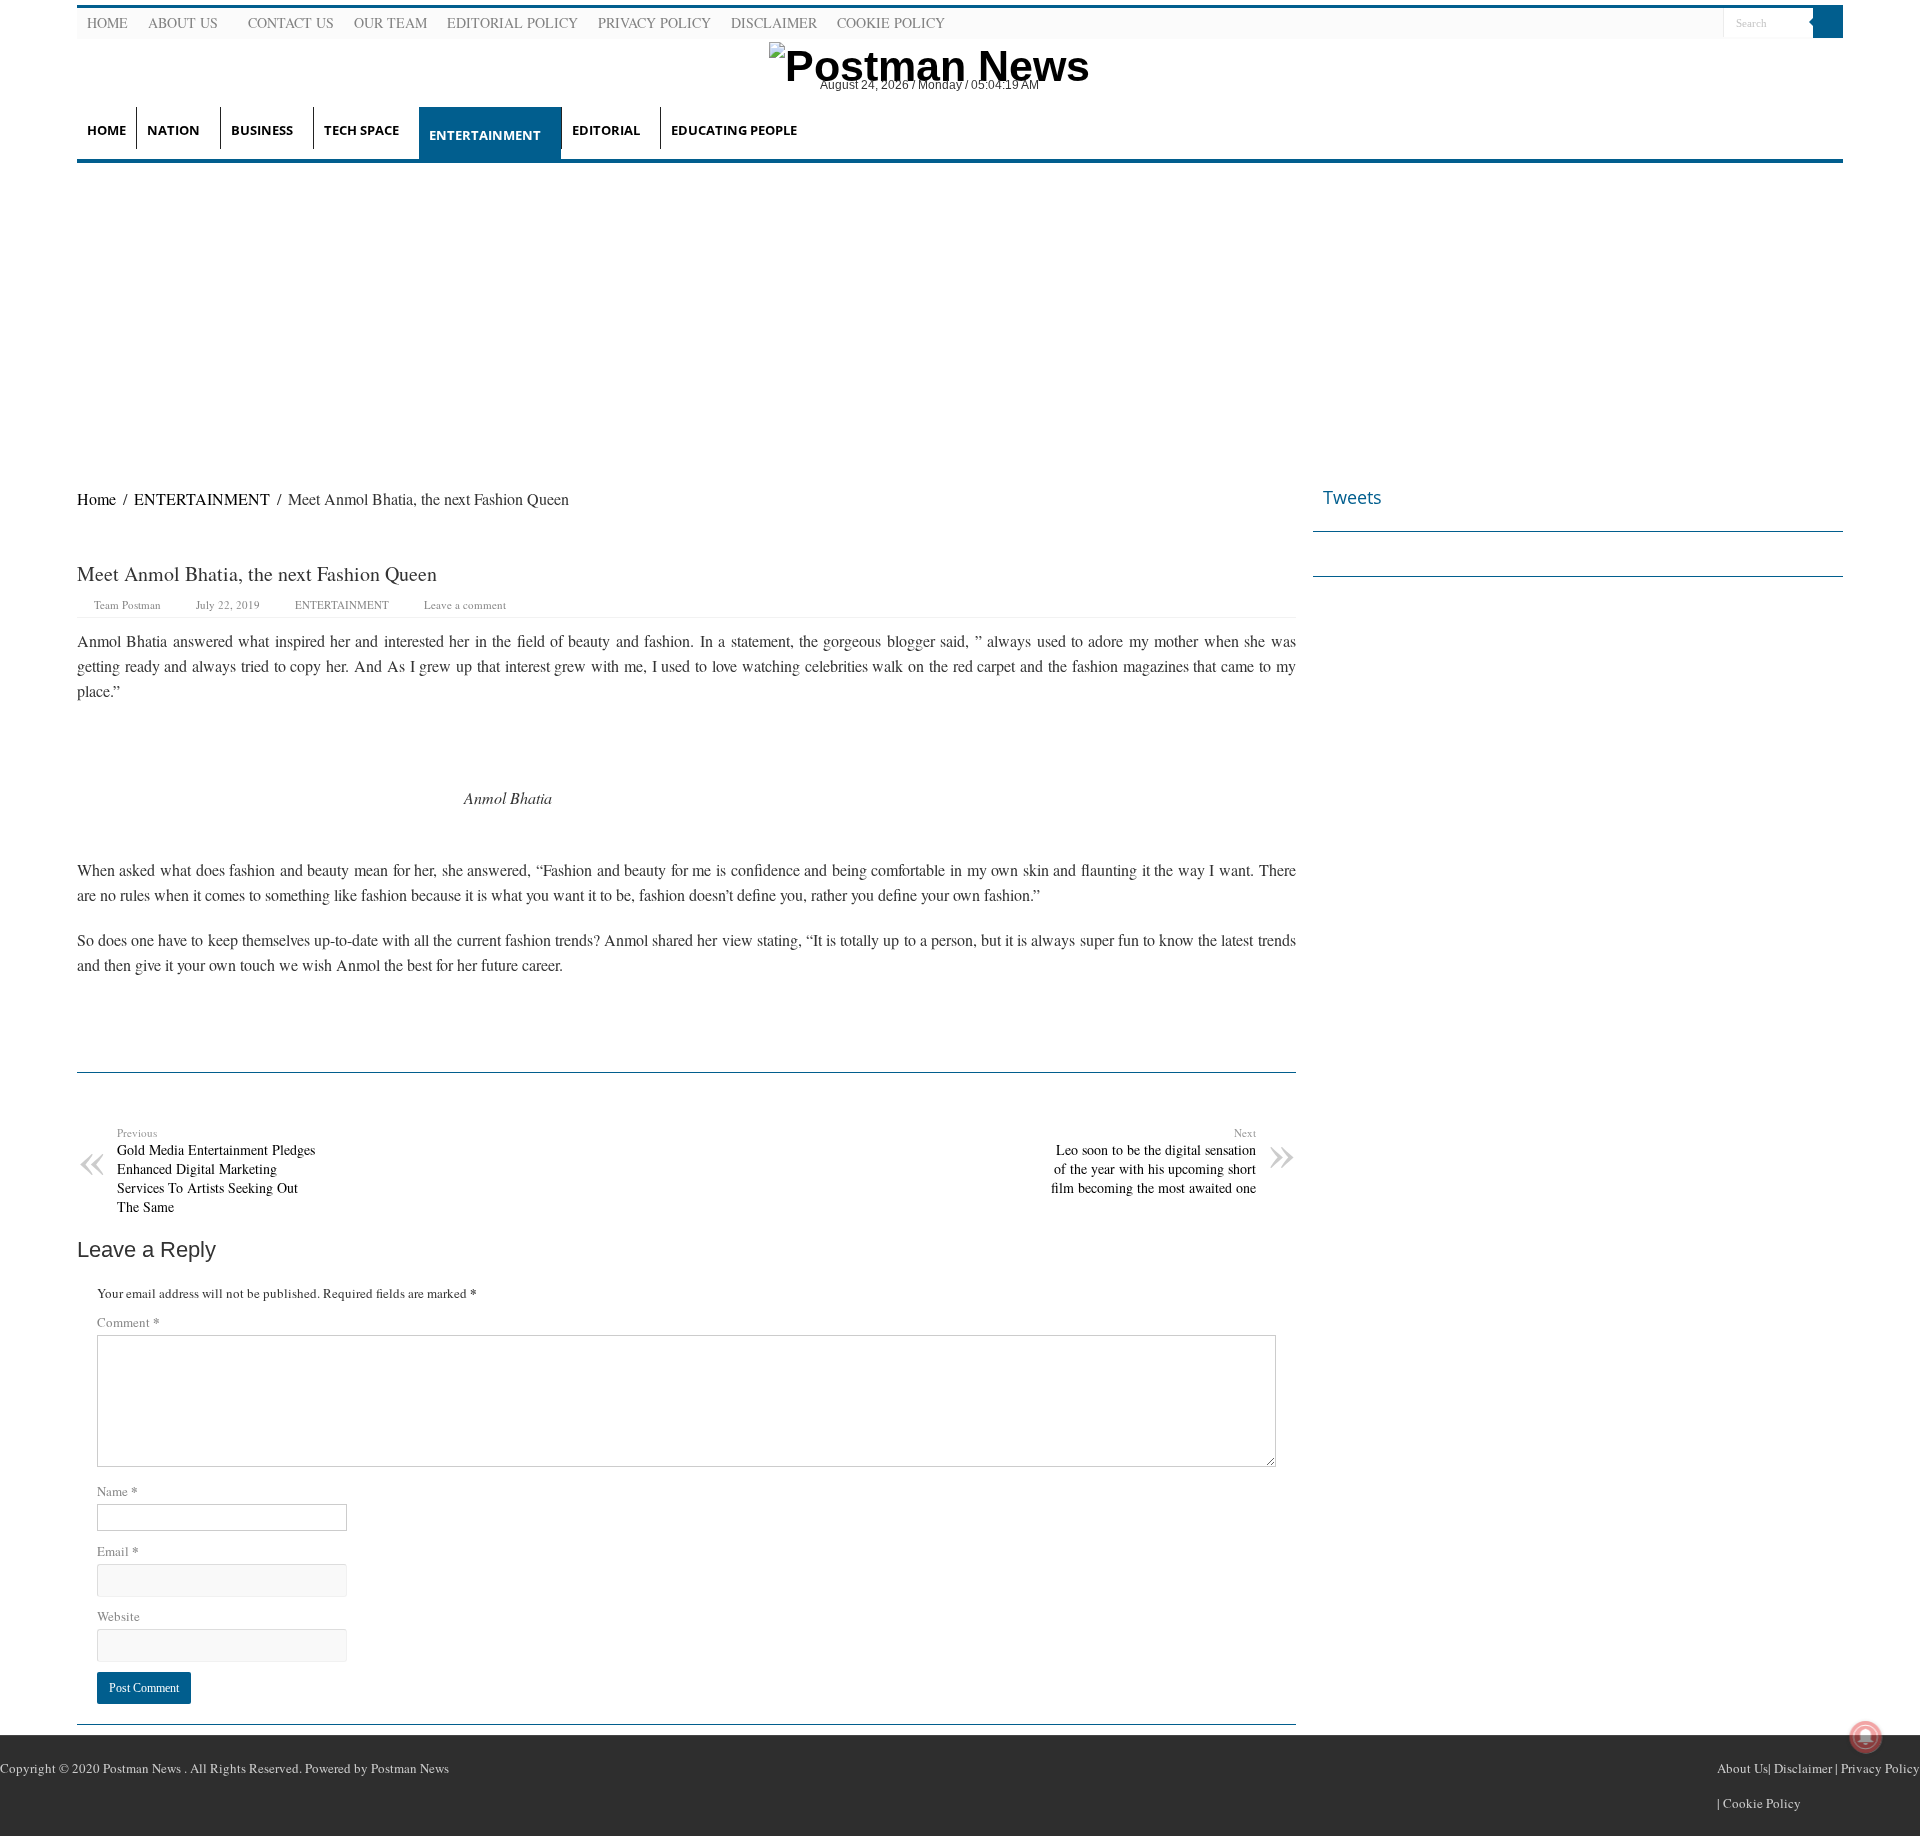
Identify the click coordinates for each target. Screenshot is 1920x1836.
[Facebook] (1634, 24)
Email (118, 1550)
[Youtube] (1682, 24)
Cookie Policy (891, 22)
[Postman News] (914, 63)
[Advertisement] (960, 313)
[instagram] (1706, 24)
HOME (106, 130)
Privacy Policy (654, 22)
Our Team (390, 22)
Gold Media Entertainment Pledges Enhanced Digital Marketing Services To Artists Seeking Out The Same (216, 1170)
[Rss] (1610, 24)
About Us (183, 22)
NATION (173, 130)
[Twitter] (1658, 24)
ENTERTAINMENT (485, 135)
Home (107, 22)
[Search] (1828, 23)
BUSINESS (262, 130)
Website (118, 1616)
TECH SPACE (361, 130)
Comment (128, 1321)
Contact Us (291, 22)
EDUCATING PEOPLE (734, 130)
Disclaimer (774, 22)
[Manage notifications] (1866, 1737)
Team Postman (127, 604)
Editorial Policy (512, 22)
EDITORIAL (606, 130)
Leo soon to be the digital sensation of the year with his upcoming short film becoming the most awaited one (1153, 1161)
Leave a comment (465, 604)
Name (117, 1490)
